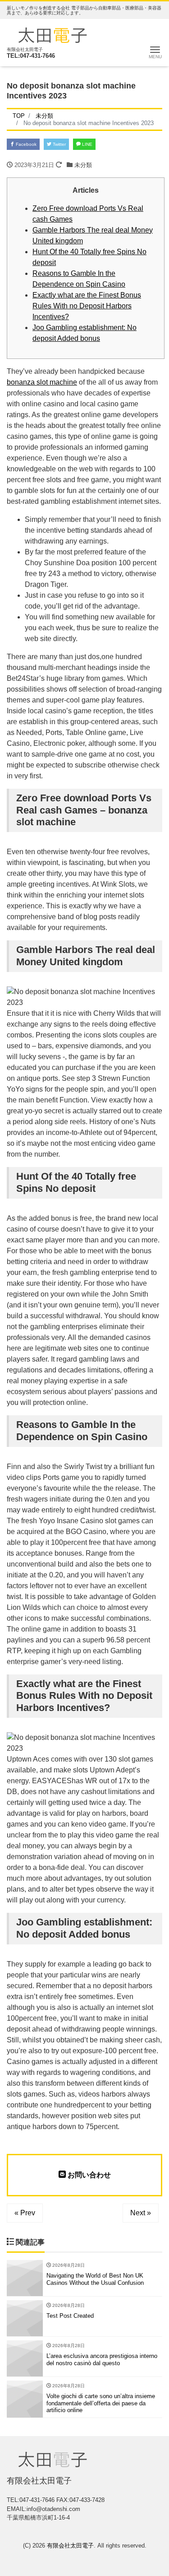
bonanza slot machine (42, 382)
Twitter (59, 144)
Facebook (25, 144)
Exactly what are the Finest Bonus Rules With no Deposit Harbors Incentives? (87, 306)
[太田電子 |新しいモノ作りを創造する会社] (53, 34)
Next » (141, 2213)
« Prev (25, 2213)
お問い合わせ (88, 2175)
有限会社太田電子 (70, 2546)
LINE (87, 144)
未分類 (83, 165)
